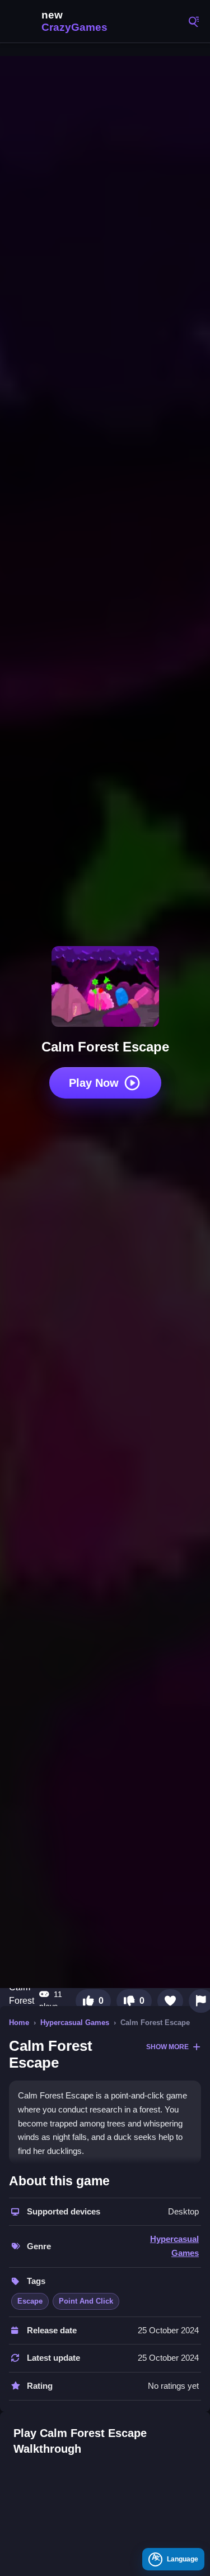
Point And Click (86, 2301)
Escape (30, 2301)
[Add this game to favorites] (170, 2001)
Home (19, 2023)
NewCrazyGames (62, 21)
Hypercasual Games (75, 2023)
